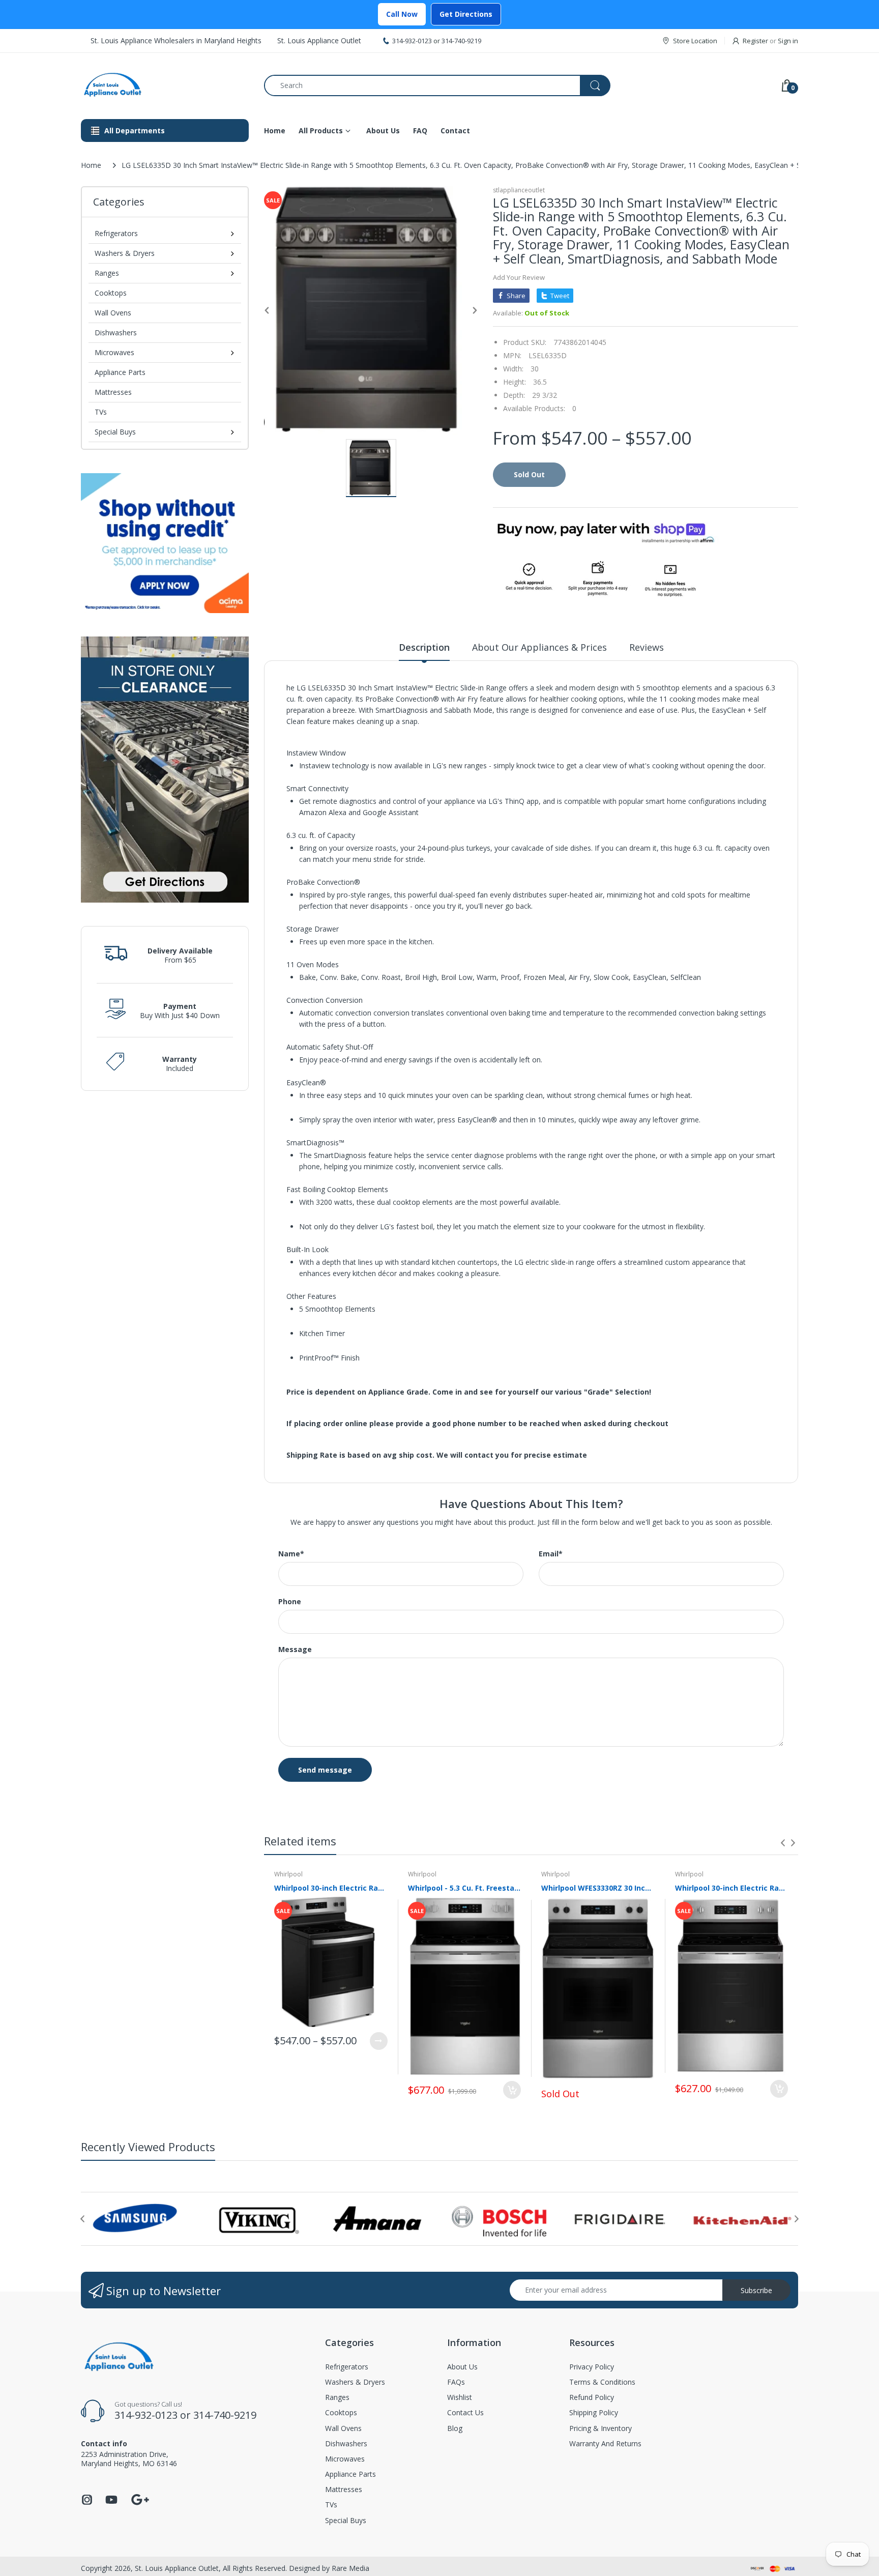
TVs (101, 412)
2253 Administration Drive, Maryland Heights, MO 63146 (129, 2459)
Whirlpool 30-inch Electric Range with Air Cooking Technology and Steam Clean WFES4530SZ (732, 1888)
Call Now (402, 14)
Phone (290, 1602)
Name (291, 1554)
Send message (325, 1770)
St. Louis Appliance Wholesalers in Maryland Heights (176, 40)
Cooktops (111, 293)
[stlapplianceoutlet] (165, 85)
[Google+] (140, 2498)
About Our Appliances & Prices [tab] (539, 647)
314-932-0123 (412, 41)
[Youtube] (111, 2502)
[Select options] (379, 2041)
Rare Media (350, 2568)
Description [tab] (424, 647)
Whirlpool (288, 1874)
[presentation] (783, 1843)
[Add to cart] (512, 2090)
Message (295, 1649)
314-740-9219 (461, 41)
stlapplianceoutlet (519, 190)
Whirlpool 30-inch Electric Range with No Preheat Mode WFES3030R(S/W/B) (331, 1888)
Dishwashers (116, 332)
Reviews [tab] (647, 647)
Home (91, 165)
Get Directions (466, 14)
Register (755, 41)
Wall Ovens (113, 313)
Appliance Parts (120, 372)
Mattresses (113, 392)
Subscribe (756, 2290)
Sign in (788, 41)
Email (551, 1554)
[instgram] (87, 2502)
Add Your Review (519, 277)
